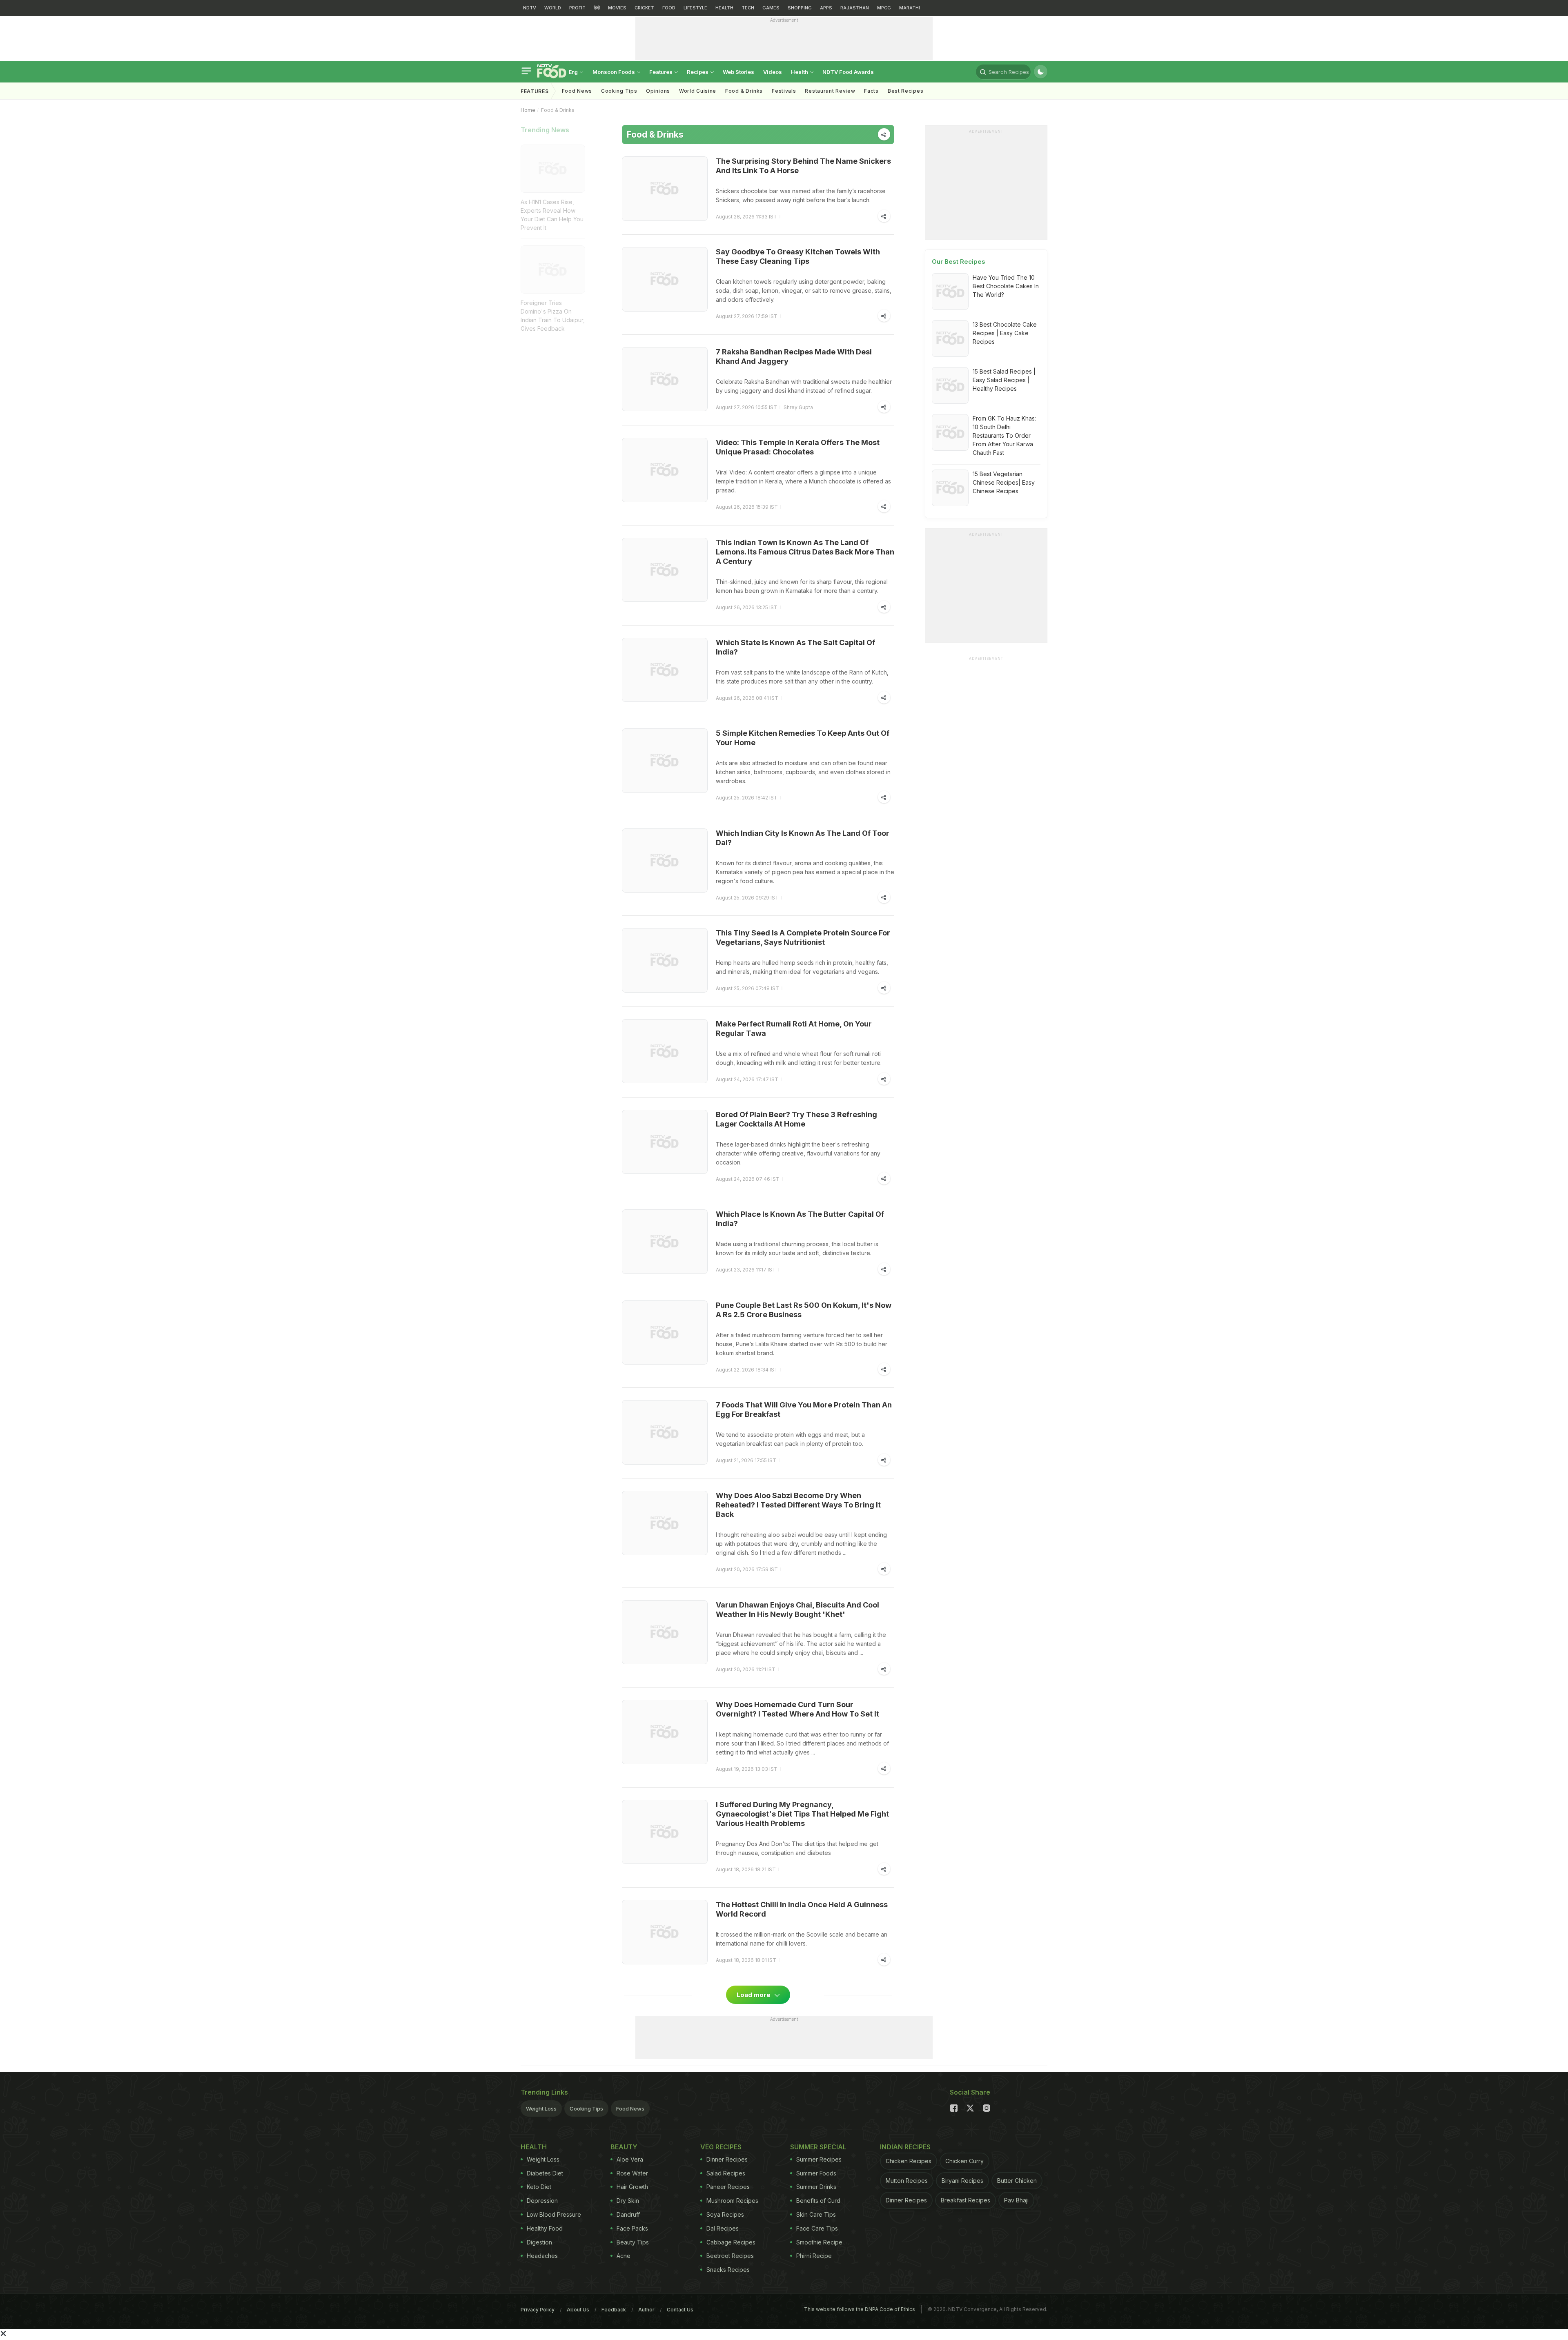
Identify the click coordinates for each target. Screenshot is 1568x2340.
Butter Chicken (1017, 2181)
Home (528, 110)
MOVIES (617, 8)
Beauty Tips (633, 2242)
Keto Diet (539, 2187)
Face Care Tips (817, 2228)
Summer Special (818, 2147)
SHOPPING (800, 8)
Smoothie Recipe (819, 2242)
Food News (577, 91)
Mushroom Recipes (732, 2201)
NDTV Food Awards (848, 72)
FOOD (669, 8)
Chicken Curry (964, 2161)
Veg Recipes (721, 2147)
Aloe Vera (630, 2159)
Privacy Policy (538, 2310)
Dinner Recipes (727, 2159)
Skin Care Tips (816, 2214)
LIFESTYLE (695, 8)
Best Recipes (905, 91)
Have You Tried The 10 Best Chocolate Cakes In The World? (1006, 286)
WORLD (553, 8)
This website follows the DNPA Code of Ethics (860, 2309)
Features (661, 72)
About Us (578, 2310)
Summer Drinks (816, 2187)
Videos (773, 72)
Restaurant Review (830, 91)
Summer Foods (816, 2173)
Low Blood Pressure (554, 2214)
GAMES (771, 8)
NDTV (530, 8)
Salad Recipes (726, 2173)
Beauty (624, 2147)
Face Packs (632, 2228)
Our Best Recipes (959, 262)
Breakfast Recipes (966, 2200)
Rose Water (632, 2173)
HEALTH (724, 8)
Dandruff (628, 2214)
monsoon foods (614, 72)
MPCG (884, 8)
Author (646, 2310)
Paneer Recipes (728, 2187)
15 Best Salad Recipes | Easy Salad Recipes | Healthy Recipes (1004, 380)
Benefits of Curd (818, 2201)
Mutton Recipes (907, 2181)
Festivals (784, 91)
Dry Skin (628, 2201)
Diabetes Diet (545, 2173)
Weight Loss (541, 2108)
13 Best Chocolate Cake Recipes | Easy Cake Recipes (1005, 333)
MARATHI (910, 8)
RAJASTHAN (855, 8)
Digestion (539, 2242)
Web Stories (738, 72)
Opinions (658, 91)
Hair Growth (632, 2187)
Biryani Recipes (962, 2181)
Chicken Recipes (909, 2161)
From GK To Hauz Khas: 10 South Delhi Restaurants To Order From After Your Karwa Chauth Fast (1004, 435)
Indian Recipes (905, 2147)
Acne (624, 2256)
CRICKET (644, 8)
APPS (826, 8)
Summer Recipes (819, 2159)
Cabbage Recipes (731, 2242)
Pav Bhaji (1016, 2200)
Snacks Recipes (728, 2270)
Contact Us (680, 2310)
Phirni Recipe (814, 2256)
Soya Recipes (725, 2214)
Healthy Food (545, 2228)
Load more (754, 1995)
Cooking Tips (586, 2108)
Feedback (614, 2310)
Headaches (542, 2256)
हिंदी (597, 8)
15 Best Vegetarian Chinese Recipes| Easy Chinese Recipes (1004, 482)
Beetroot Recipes (730, 2256)
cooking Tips (619, 91)
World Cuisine (698, 91)
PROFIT (577, 8)
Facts (871, 91)
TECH (748, 8)
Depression (542, 2201)
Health (800, 72)
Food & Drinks (744, 91)
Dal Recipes (723, 2228)
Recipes (698, 72)
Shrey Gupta (798, 407)
